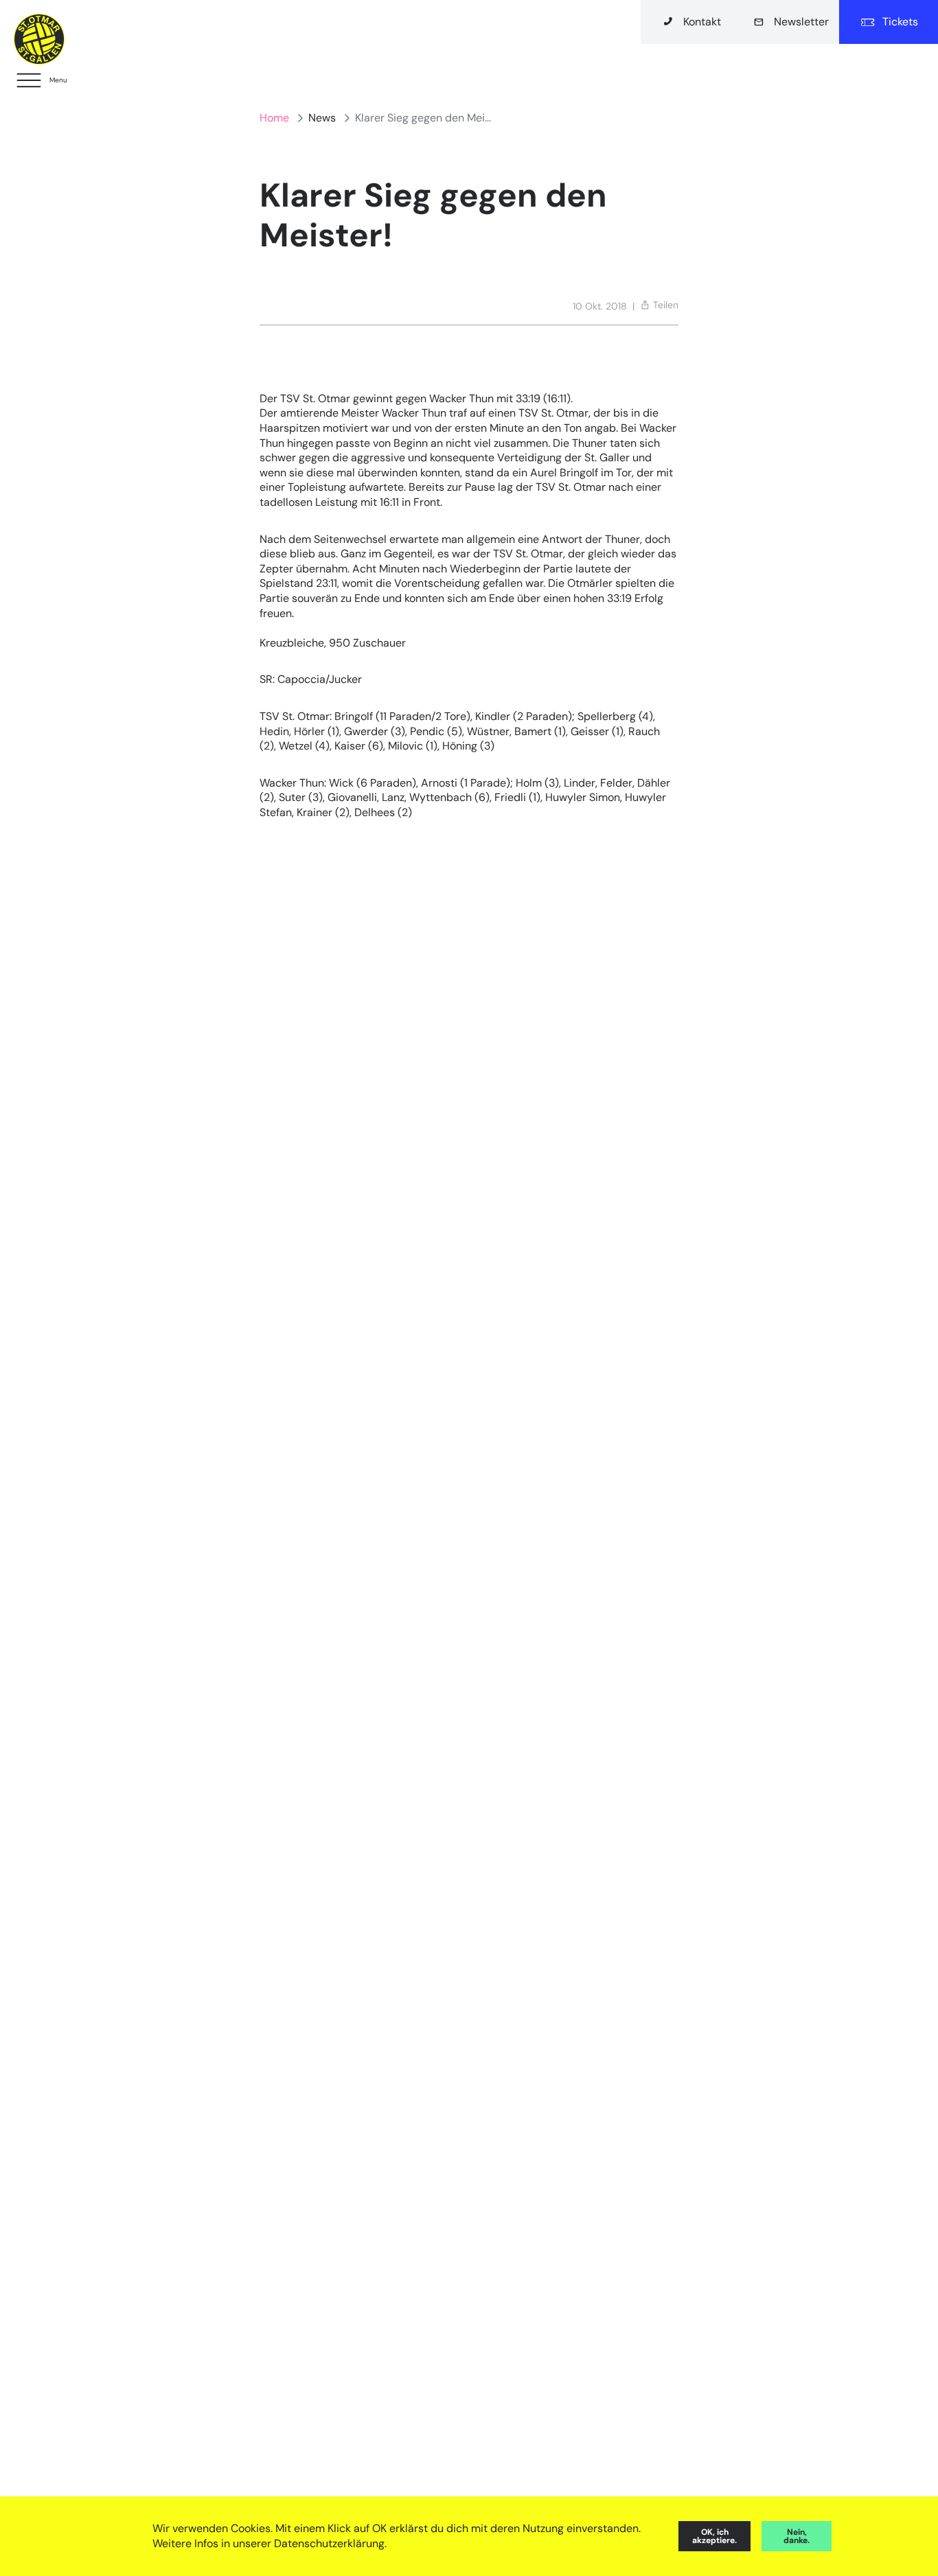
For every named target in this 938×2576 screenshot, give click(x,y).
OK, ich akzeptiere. (714, 2536)
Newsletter (801, 22)
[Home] (39, 39)
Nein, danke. (797, 2536)
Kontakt (702, 22)
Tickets (900, 22)
